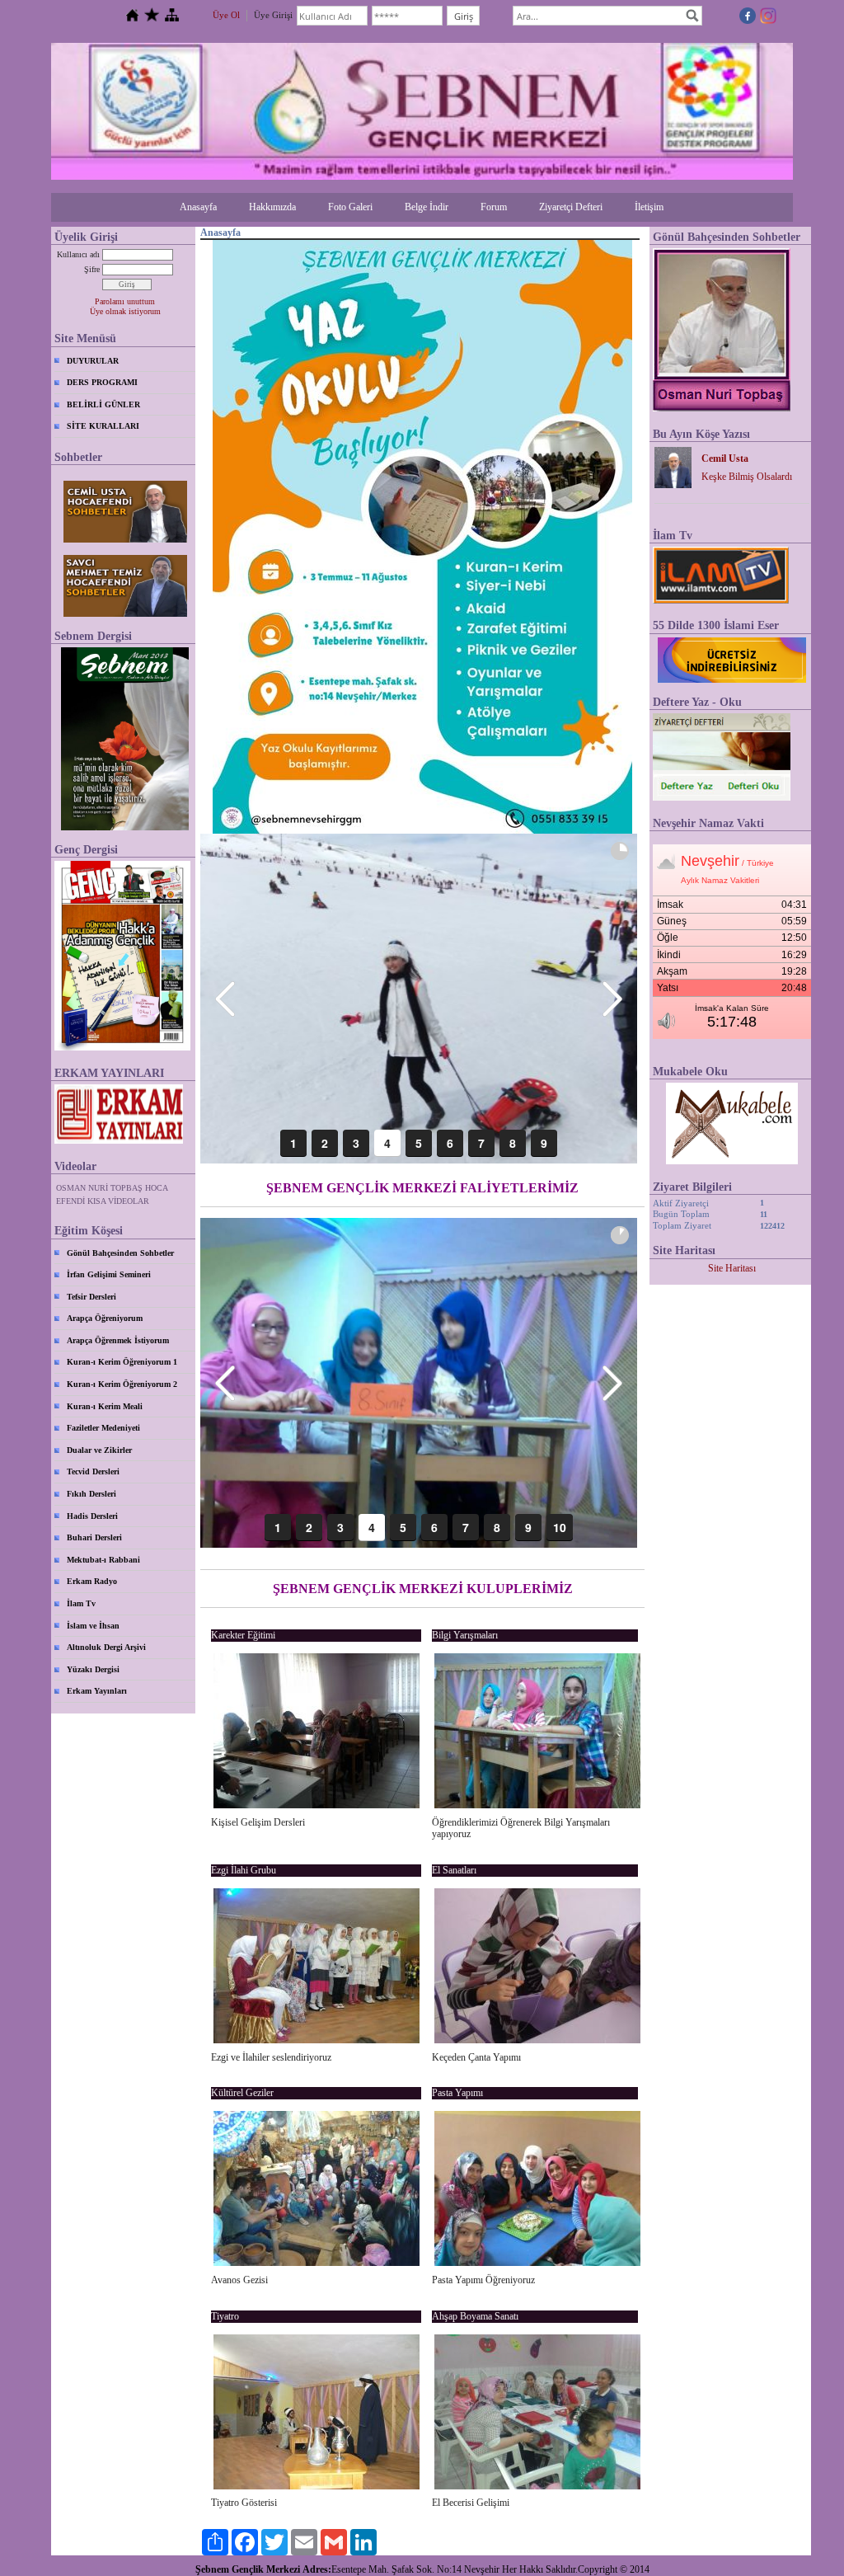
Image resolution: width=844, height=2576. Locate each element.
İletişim (649, 207)
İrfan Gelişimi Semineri (109, 1274)
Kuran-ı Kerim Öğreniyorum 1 (122, 1362)
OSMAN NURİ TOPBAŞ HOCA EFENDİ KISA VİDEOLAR (112, 1194)
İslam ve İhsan (93, 1626)
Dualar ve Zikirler (99, 1450)
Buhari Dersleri (94, 1537)
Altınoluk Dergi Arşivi (106, 1647)
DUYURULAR (93, 361)
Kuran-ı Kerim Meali (105, 1406)
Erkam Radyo (92, 1581)
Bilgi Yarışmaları (465, 1635)
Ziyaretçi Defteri (571, 207)
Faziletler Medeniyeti (103, 1428)
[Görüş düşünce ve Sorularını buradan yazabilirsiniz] (722, 797)
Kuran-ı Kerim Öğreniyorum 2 (122, 1384)
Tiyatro (225, 2316)
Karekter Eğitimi (243, 1635)
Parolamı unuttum (125, 301)
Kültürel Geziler (242, 2093)
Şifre (92, 269)
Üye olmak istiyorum (125, 311)
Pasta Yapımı (457, 2093)
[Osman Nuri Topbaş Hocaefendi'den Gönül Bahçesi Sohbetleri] (722, 408)
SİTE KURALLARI (103, 426)
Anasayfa (198, 207)
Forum (494, 207)
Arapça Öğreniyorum (105, 1318)
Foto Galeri (350, 207)
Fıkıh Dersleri (91, 1494)
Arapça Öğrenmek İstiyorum (118, 1340)
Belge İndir (427, 207)
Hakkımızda (272, 207)
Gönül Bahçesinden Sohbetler (120, 1253)
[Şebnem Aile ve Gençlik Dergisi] (125, 739)
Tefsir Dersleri (91, 1297)
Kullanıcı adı (78, 254)
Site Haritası (732, 1268)
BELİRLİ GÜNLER (103, 404)
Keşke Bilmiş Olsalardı (747, 477)
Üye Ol (226, 15)
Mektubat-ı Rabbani (103, 1560)
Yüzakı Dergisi (93, 1669)
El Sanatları (454, 1870)
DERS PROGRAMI (102, 382)
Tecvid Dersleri (93, 1471)
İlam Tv (81, 1603)
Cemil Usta (725, 458)
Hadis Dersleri (92, 1516)
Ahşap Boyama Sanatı (475, 2316)
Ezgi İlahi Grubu (244, 1870)
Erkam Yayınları (97, 1691)
